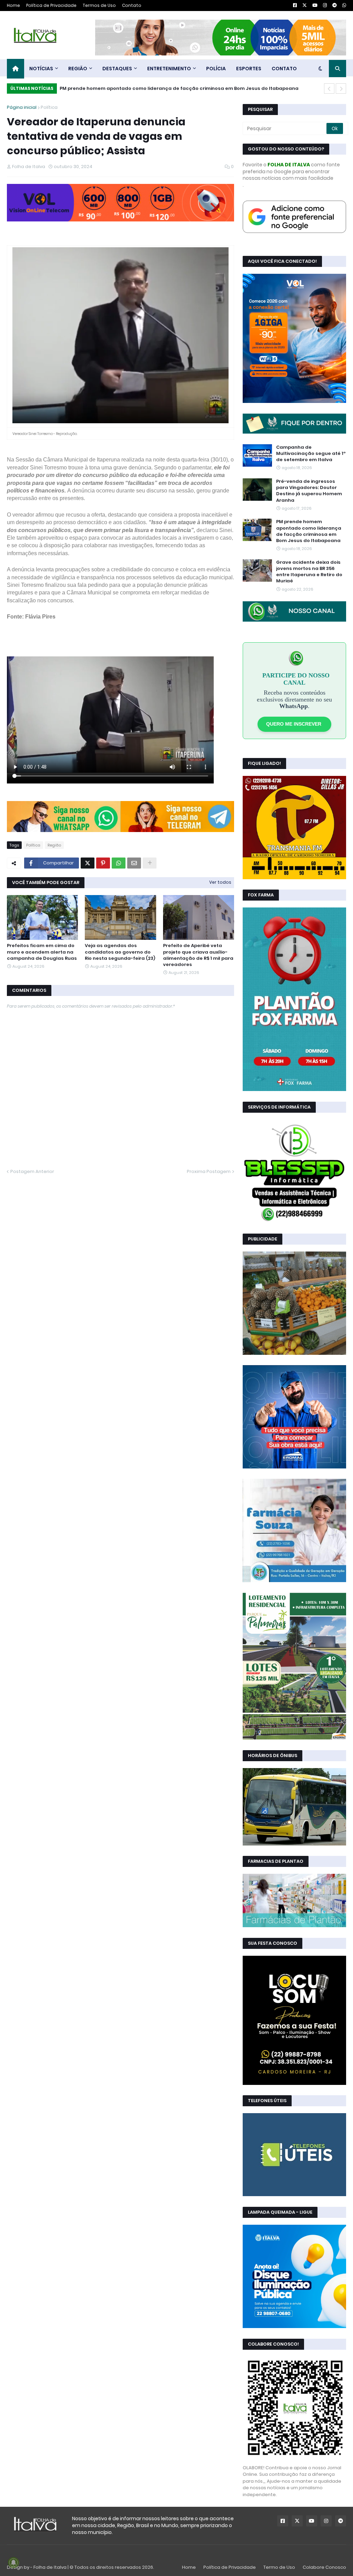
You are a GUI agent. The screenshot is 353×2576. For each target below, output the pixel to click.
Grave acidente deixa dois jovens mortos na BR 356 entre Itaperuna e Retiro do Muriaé (309, 572)
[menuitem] (16, 69)
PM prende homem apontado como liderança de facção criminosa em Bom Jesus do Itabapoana (179, 88)
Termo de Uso (279, 2567)
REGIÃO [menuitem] (78, 69)
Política (49, 107)
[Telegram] (178, 830)
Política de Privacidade (51, 5)
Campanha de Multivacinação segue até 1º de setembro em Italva (311, 454)
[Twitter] (88, 863)
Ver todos (220, 882)
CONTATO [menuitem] (284, 69)
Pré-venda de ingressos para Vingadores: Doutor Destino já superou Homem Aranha (309, 491)
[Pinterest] (103, 863)
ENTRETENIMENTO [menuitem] (169, 69)
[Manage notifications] (13, 2563)
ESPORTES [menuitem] (249, 69)
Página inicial (22, 107)
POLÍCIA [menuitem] (216, 69)
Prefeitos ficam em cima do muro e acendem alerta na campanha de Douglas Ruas (42, 952)
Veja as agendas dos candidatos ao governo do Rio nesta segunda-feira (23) (120, 952)
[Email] (134, 863)
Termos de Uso (99, 5)
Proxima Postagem (209, 1171)
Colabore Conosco (324, 2567)
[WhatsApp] (64, 830)
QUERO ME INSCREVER (294, 724)
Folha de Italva (50, 2567)
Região (54, 845)
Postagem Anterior (32, 1171)
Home (13, 5)
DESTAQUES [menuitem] (117, 69)
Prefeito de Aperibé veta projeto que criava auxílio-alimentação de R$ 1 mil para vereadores (198, 955)
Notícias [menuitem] (41, 69)
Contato (132, 5)
